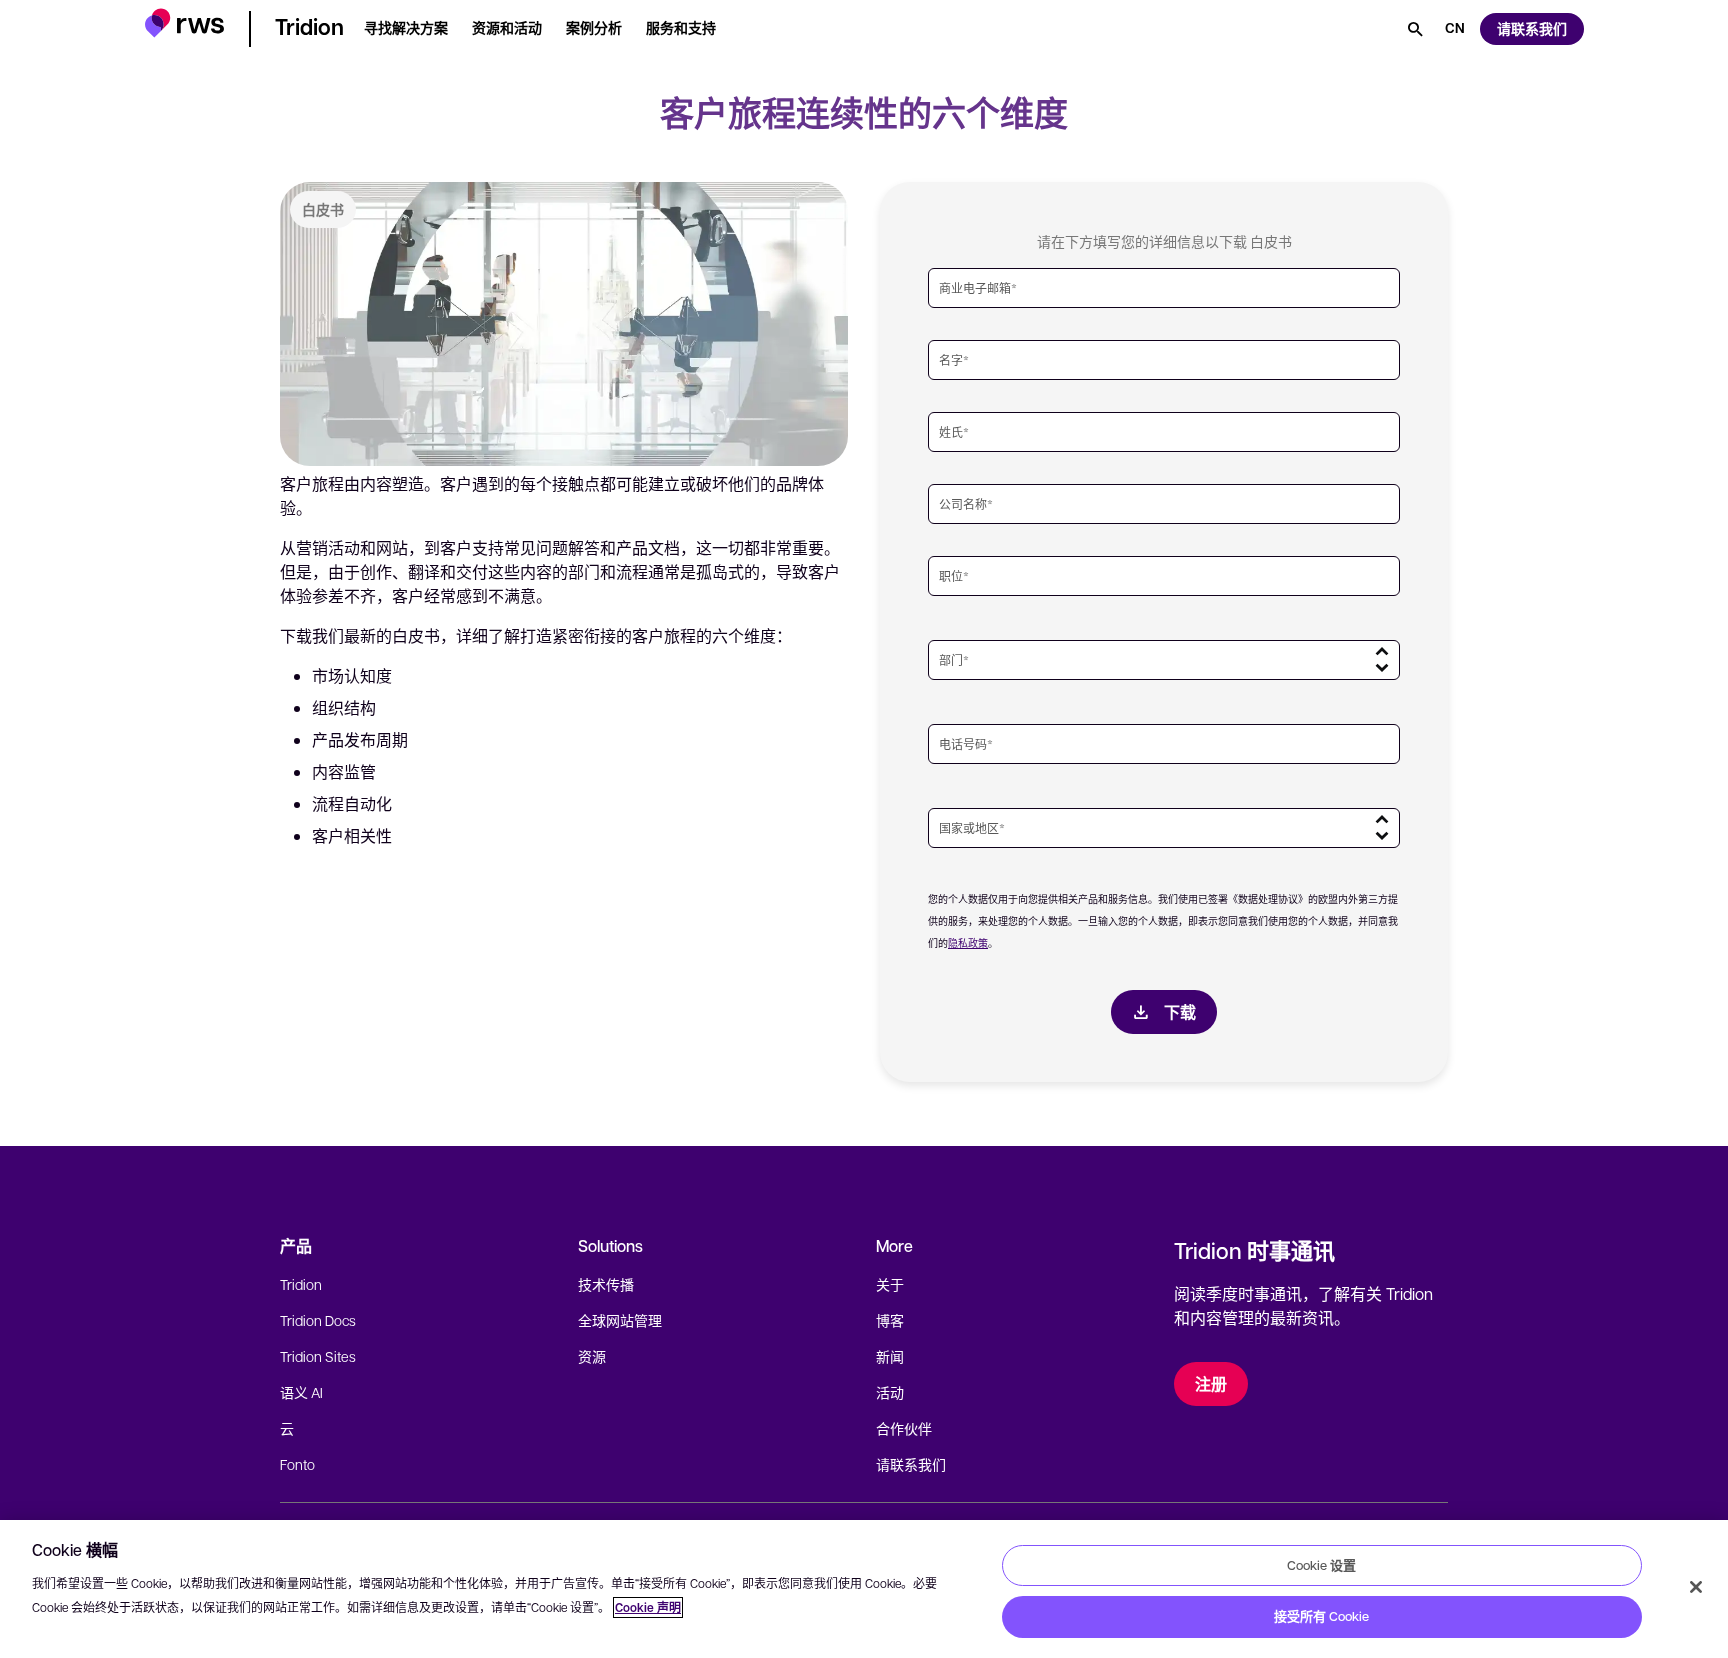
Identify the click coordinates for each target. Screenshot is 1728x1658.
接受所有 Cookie (1321, 1616)
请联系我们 (911, 1464)
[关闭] (1696, 1587)
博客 (890, 1320)
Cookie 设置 (1321, 1565)
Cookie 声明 (648, 1607)
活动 (890, 1392)
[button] (184, 25)
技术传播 (606, 1284)
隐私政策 (968, 942)
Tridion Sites (318, 1356)
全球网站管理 (620, 1320)
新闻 (890, 1356)
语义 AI (301, 1392)
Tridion (301, 1284)
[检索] (1415, 29)
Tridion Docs (318, 1320)
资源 (592, 1356)
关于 (890, 1284)
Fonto (297, 1464)
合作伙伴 (904, 1428)
